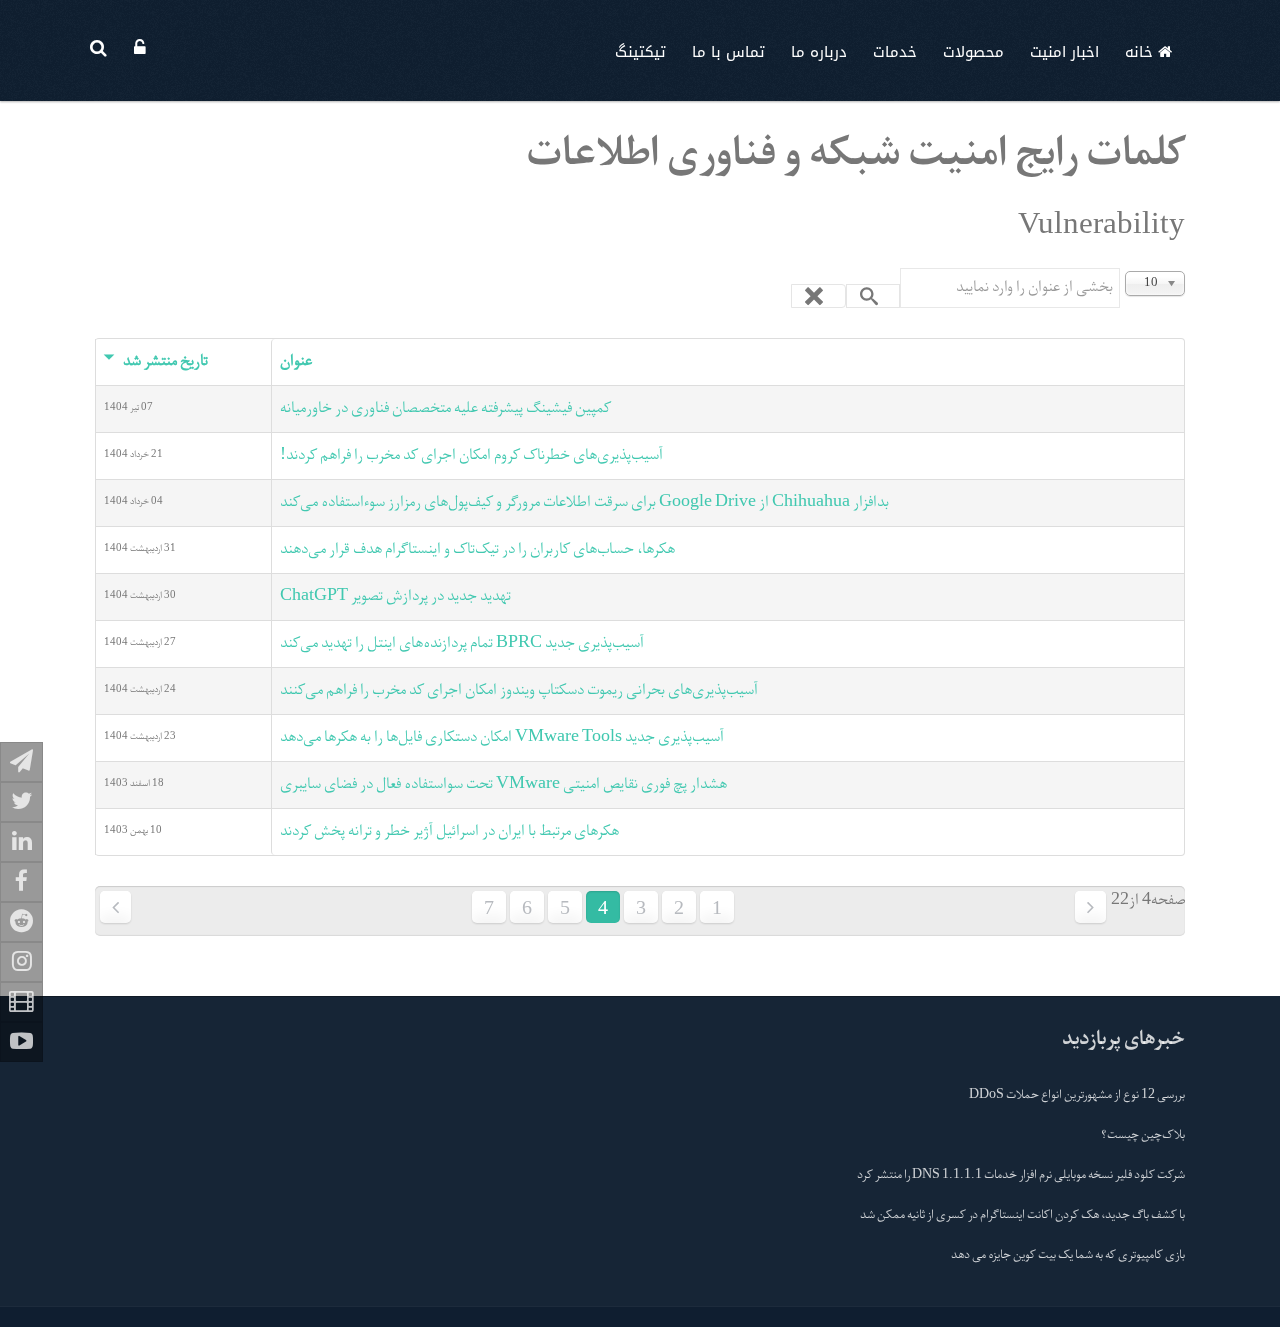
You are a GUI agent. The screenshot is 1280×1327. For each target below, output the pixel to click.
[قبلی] (1090, 907)
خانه (1141, 52)
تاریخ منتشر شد (165, 362)
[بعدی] (115, 907)
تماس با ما (728, 52)
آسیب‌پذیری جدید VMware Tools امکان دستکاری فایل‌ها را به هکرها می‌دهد (502, 738)
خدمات (895, 52)
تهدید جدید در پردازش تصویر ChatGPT (395, 597)
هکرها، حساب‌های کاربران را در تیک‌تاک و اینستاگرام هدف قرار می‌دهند (477, 550)
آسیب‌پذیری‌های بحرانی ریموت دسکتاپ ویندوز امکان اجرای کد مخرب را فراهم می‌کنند (519, 691)
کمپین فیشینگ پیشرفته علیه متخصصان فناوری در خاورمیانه (445, 409)
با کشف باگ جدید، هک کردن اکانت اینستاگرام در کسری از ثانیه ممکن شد (1022, 1216)
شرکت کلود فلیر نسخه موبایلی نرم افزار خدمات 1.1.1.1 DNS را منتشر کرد (1021, 1176)
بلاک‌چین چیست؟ (1143, 1136)
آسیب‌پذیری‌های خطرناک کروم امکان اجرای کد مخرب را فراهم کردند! (471, 456)
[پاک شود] (818, 296)
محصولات (973, 52)
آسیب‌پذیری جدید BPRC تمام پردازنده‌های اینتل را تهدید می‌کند (462, 644)
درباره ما (819, 52)
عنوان (296, 362)
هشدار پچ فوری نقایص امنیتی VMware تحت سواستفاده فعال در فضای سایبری (503, 785)
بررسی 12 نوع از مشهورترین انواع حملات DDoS (1077, 1096)
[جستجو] (873, 296)
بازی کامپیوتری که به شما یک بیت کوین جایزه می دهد (1068, 1256)
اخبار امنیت (1064, 52)
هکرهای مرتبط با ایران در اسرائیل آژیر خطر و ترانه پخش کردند (449, 832)
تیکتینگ (640, 52)
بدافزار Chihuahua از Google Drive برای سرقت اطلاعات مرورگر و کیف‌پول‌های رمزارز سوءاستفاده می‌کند (584, 503)
